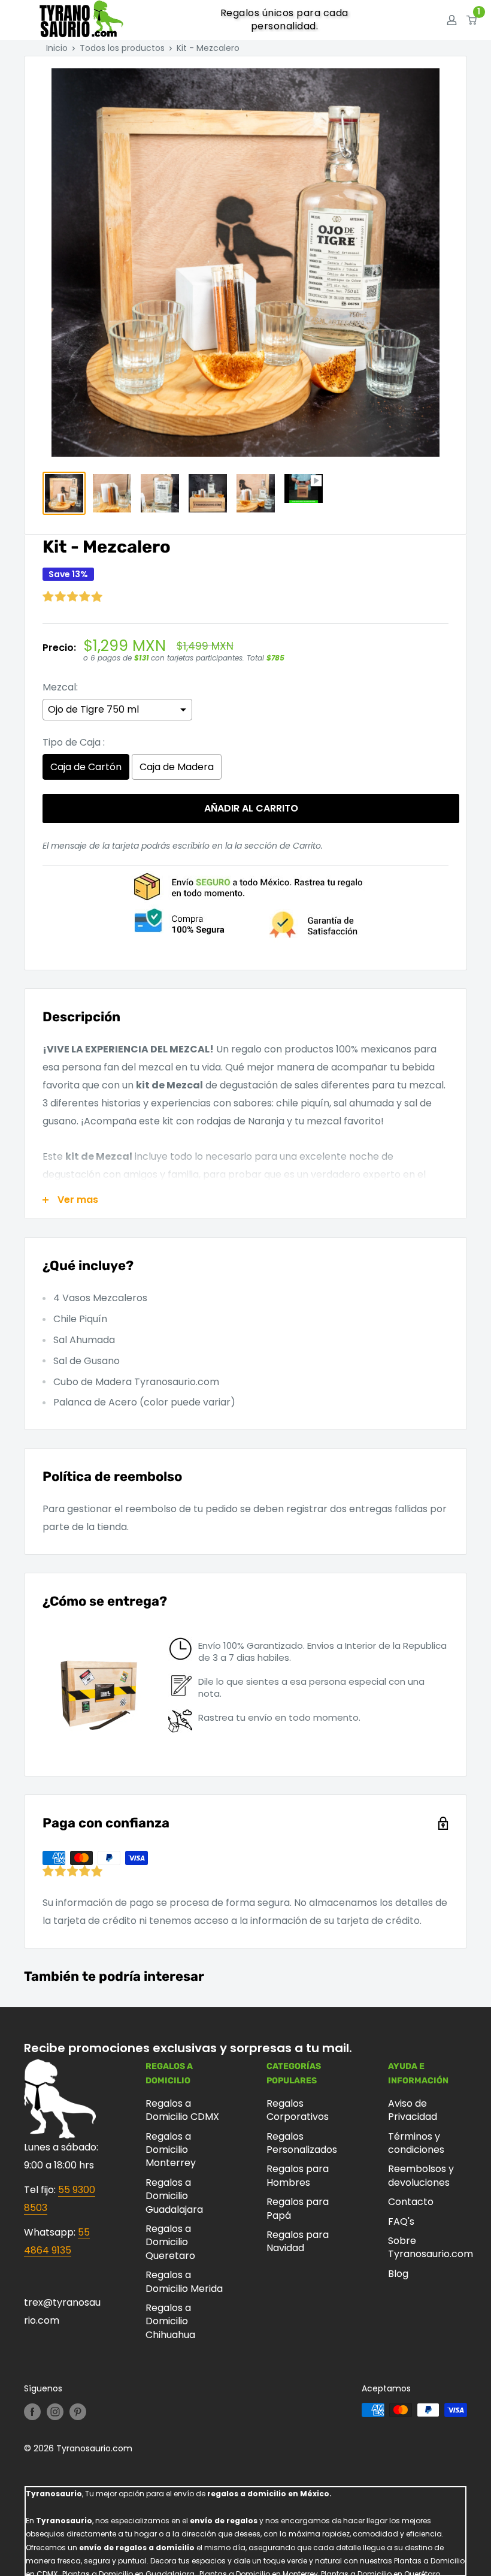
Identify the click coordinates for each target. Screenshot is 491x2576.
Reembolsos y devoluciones (421, 2175)
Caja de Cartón (86, 767)
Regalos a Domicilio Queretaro (170, 2242)
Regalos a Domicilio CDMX (182, 2110)
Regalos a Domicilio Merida (184, 2281)
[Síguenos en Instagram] (55, 2411)
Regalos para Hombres (298, 2175)
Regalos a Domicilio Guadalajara (174, 2196)
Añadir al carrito (251, 808)
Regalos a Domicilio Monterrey (171, 2150)
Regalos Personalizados (302, 2143)
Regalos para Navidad (298, 2241)
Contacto (411, 2202)
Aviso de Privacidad (413, 2110)
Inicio (57, 48)
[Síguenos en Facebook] (32, 2411)
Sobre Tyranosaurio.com (428, 2247)
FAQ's (401, 2221)
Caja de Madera (177, 767)
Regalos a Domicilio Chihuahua (170, 2321)
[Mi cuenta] (452, 20)
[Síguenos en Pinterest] (78, 2411)
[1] (472, 20)
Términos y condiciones (416, 2143)
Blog (398, 2274)
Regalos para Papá (298, 2208)
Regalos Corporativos (298, 2110)
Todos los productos (122, 48)
